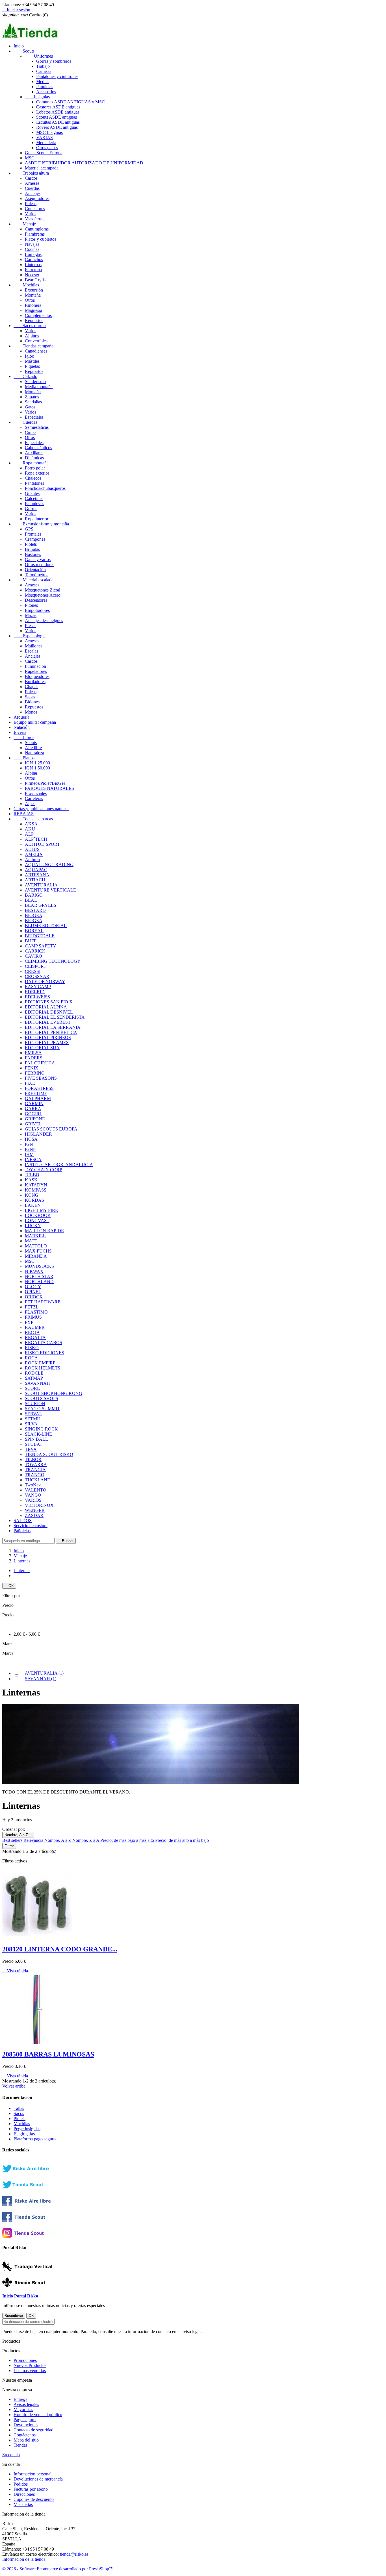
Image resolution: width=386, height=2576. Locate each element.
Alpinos (32, 336)
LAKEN (33, 1205)
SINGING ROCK (41, 1429)
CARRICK (35, 951)
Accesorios (46, 92)
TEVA (31, 1449)
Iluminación (35, 666)
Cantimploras (37, 229)
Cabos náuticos (38, 448)
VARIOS (33, 1500)
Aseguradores (37, 198)
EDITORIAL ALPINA (46, 1007)
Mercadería (46, 143)
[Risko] (32, 2204)
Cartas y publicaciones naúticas (41, 809)
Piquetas (32, 366)
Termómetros (37, 575)
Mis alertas (23, 2504)
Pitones (31, 605)
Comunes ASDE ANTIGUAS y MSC (71, 102)
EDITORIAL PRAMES (47, 1043)
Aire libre (33, 748)
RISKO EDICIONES (45, 1353)
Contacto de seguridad (33, 2430)
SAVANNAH (37, 1383)
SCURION (35, 1404)
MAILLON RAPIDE (44, 1231)
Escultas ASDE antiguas (58, 122)
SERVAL (33, 1414)
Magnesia (33, 310)
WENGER (35, 1510)
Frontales (33, 534)
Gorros (31, 509)
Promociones (25, 2360)
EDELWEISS (37, 997)
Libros (24, 737)
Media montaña (39, 387)
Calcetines (34, 498)
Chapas (32, 687)
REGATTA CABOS (44, 1343)
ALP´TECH (36, 839)
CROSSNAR (37, 976)
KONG (32, 1195)
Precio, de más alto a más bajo (182, 1840)
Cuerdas (32, 188)
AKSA (31, 824)
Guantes (32, 493)
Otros (30, 300)
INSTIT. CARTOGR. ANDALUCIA (59, 1165)
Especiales (34, 417)
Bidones (32, 702)
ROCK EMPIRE (40, 1363)
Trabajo (43, 66)
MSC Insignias (49, 132)
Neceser (32, 275)
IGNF (30, 1149)
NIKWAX (34, 1271)
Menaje (25, 224)
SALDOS (23, 1520)
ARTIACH (35, 880)
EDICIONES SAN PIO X (49, 1002)
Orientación (35, 570)
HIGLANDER (38, 1134)
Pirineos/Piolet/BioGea (45, 783)
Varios (31, 214)
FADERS (34, 1058)
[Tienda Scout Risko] (32, 2220)
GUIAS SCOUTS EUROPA (51, 1129)
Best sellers (13, 1840)
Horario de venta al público (38, 2415)
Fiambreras (35, 234)
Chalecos (33, 478)
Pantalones (34, 483)
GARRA (33, 1109)
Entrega (20, 2399)
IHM (29, 1154)
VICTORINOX (39, 1505)
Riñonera (33, 305)
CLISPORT (36, 966)
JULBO (32, 1175)
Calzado (25, 376)
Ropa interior (37, 519)
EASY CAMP (38, 987)
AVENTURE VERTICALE (50, 890)
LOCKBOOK (38, 1215)
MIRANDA (36, 1256)
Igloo (30, 356)
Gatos (30, 407)
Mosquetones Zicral (43, 590)
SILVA (31, 1424)
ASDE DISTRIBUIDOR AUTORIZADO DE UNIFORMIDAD (84, 163)
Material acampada (42, 168)
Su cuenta (11, 2455)
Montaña (33, 295)
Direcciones (24, 2494)
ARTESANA (37, 875)
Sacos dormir (30, 326)
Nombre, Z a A (86, 1840)
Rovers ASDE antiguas (57, 127)
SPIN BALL (36, 1439)
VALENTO (36, 1490)
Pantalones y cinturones (57, 76)
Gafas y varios (38, 559)
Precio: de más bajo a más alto (128, 1840)
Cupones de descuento (34, 2499)
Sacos (19, 2113)
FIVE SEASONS (41, 1078)
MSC (30, 158)
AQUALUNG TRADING (49, 865)
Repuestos (34, 320)
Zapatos (32, 397)
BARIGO (34, 895)
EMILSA (33, 1053)
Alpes (30, 804)
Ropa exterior (37, 473)
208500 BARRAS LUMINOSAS (48, 2054)
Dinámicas (34, 458)
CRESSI (33, 971)
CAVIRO (33, 956)
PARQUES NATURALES (49, 788)
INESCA (33, 1159)
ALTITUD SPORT (42, 844)
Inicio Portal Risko (20, 2296)
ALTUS (32, 849)
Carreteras (34, 798)
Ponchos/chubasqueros (45, 488)
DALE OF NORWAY (45, 982)
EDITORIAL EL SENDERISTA (55, 1017)
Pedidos (21, 2484)
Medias (43, 81)
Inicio (19, 46)
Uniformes (39, 56)
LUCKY (33, 1226)
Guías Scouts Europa (44, 153)
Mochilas (26, 285)
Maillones (34, 646)
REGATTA (35, 1337)
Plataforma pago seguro (35, 2139)
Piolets (31, 544)
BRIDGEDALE (40, 936)
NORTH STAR (39, 1276)
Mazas (31, 615)
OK (9, 1586)
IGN (29, 1144)
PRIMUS (33, 1317)
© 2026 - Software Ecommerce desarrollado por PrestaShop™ (58, 2569)
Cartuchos (34, 259)
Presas (31, 626)
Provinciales (36, 793)
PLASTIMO (36, 1312)
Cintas (31, 432)
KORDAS (34, 1200)
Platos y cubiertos (41, 239)
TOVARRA (36, 1465)
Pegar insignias (27, 2129)
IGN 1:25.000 (37, 763)
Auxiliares (34, 453)
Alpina (31, 773)
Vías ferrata (35, 219)
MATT (31, 1241)
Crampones (35, 539)
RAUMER (35, 1327)
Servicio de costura (31, 1526)
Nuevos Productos (30, 2365)
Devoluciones (26, 2425)
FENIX (32, 1068)
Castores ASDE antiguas (58, 107)
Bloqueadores (37, 676)
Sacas (30, 697)
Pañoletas (45, 87)
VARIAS (45, 137)
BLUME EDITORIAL (46, 926)
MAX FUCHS (38, 1251)
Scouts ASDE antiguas (57, 117)
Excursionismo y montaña (41, 524)
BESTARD (35, 910)
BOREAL (34, 931)
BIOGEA (34, 915)
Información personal (32, 2474)
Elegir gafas (24, 2134)
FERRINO (35, 1073)
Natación (22, 727)
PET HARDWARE (43, 1302)
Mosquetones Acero (43, 595)
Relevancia (34, 1840)
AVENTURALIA (41, 885)
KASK (31, 1180)
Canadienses (36, 351)
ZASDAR (34, 1515)
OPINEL (33, 1292)
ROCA (31, 1358)
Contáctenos (25, 2435)
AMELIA (34, 854)
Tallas (19, 2108)
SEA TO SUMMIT (42, 1409)
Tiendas (20, 2445)
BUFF (31, 941)
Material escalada (33, 580)
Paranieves (34, 504)
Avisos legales (26, 2404)
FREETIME (36, 1093)
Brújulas (32, 549)
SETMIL (33, 1419)
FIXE (30, 1083)
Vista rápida (15, 1971)
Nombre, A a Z (18, 1835)
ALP (29, 834)
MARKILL (35, 1236)
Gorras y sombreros (54, 61)
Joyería (20, 732)
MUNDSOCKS (39, 1266)
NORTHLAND (39, 1282)
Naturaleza (34, 753)
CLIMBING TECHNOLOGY (53, 961)
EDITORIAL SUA (42, 1048)
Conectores (35, 209)
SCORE (32, 1388)
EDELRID (35, 992)
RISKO (32, 1348)
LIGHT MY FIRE (41, 1210)
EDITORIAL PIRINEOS (48, 1037)
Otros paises (47, 148)
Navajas (32, 244)
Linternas (33, 265)
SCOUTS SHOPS (42, 1398)
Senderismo (35, 381)
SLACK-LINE (38, 1434)
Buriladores (35, 682)
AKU (30, 829)
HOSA (31, 1139)
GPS (29, 529)
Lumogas (33, 254)
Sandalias (33, 402)
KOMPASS (36, 1190)
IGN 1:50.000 (37, 768)
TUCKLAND (38, 1480)
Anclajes (33, 193)
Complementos (38, 315)
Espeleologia (30, 636)
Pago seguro (25, 2420)
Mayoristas (23, 2409)
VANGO (33, 1495)
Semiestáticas (37, 427)
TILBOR (33, 1459)
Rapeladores (36, 671)
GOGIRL (34, 1114)
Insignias (37, 97)
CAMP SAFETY (41, 946)
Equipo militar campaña (35, 722)
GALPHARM (38, 1098)
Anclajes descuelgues (44, 620)
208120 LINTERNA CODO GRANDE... (60, 1949)
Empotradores (37, 610)
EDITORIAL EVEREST (48, 1022)
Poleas (31, 204)
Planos (24, 758)
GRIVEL (33, 1124)
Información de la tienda (24, 2559)
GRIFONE (35, 1119)
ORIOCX (34, 1297)
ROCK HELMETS (43, 1368)
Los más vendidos (30, 2370)
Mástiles (32, 361)
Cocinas (32, 249)
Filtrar (9, 1846)
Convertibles (36, 341)
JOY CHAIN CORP (44, 1170)
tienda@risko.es (74, 2554)
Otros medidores (40, 565)
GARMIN (34, 1104)
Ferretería (33, 270)
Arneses (32, 183)
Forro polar (35, 468)
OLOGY (33, 1287)
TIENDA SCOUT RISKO (49, 1454)
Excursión (34, 290)
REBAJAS (24, 814)
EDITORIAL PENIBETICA (51, 1032)
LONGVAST (37, 1220)
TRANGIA (35, 1470)
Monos (31, 712)
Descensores (36, 600)
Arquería (21, 717)
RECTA (32, 1332)
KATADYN (36, 1185)
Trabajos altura (31, 173)
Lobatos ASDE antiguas (58, 112)
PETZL (32, 1307)
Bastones (33, 554)
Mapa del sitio (26, 2440)
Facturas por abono (31, 2489)
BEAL (31, 900)
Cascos (31, 178)
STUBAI (33, 1444)
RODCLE (34, 1373)
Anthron (32, 859)
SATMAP (34, 1378)
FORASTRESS (39, 1088)
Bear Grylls (35, 280)
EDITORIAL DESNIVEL (49, 1012)
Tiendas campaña (33, 346)
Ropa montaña (31, 463)
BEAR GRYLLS (41, 905)
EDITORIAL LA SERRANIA (53, 1027)
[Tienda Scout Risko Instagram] (32, 2236)
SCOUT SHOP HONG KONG (54, 1393)
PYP (29, 1322)
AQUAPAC (36, 870)
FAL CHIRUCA (40, 1063)
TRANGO (35, 1475)
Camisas (44, 71)
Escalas (32, 651)
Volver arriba (16, 2086)
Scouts (24, 51)
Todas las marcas (33, 819)
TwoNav (33, 1485)
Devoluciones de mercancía (38, 2479)
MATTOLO (36, 1246)
